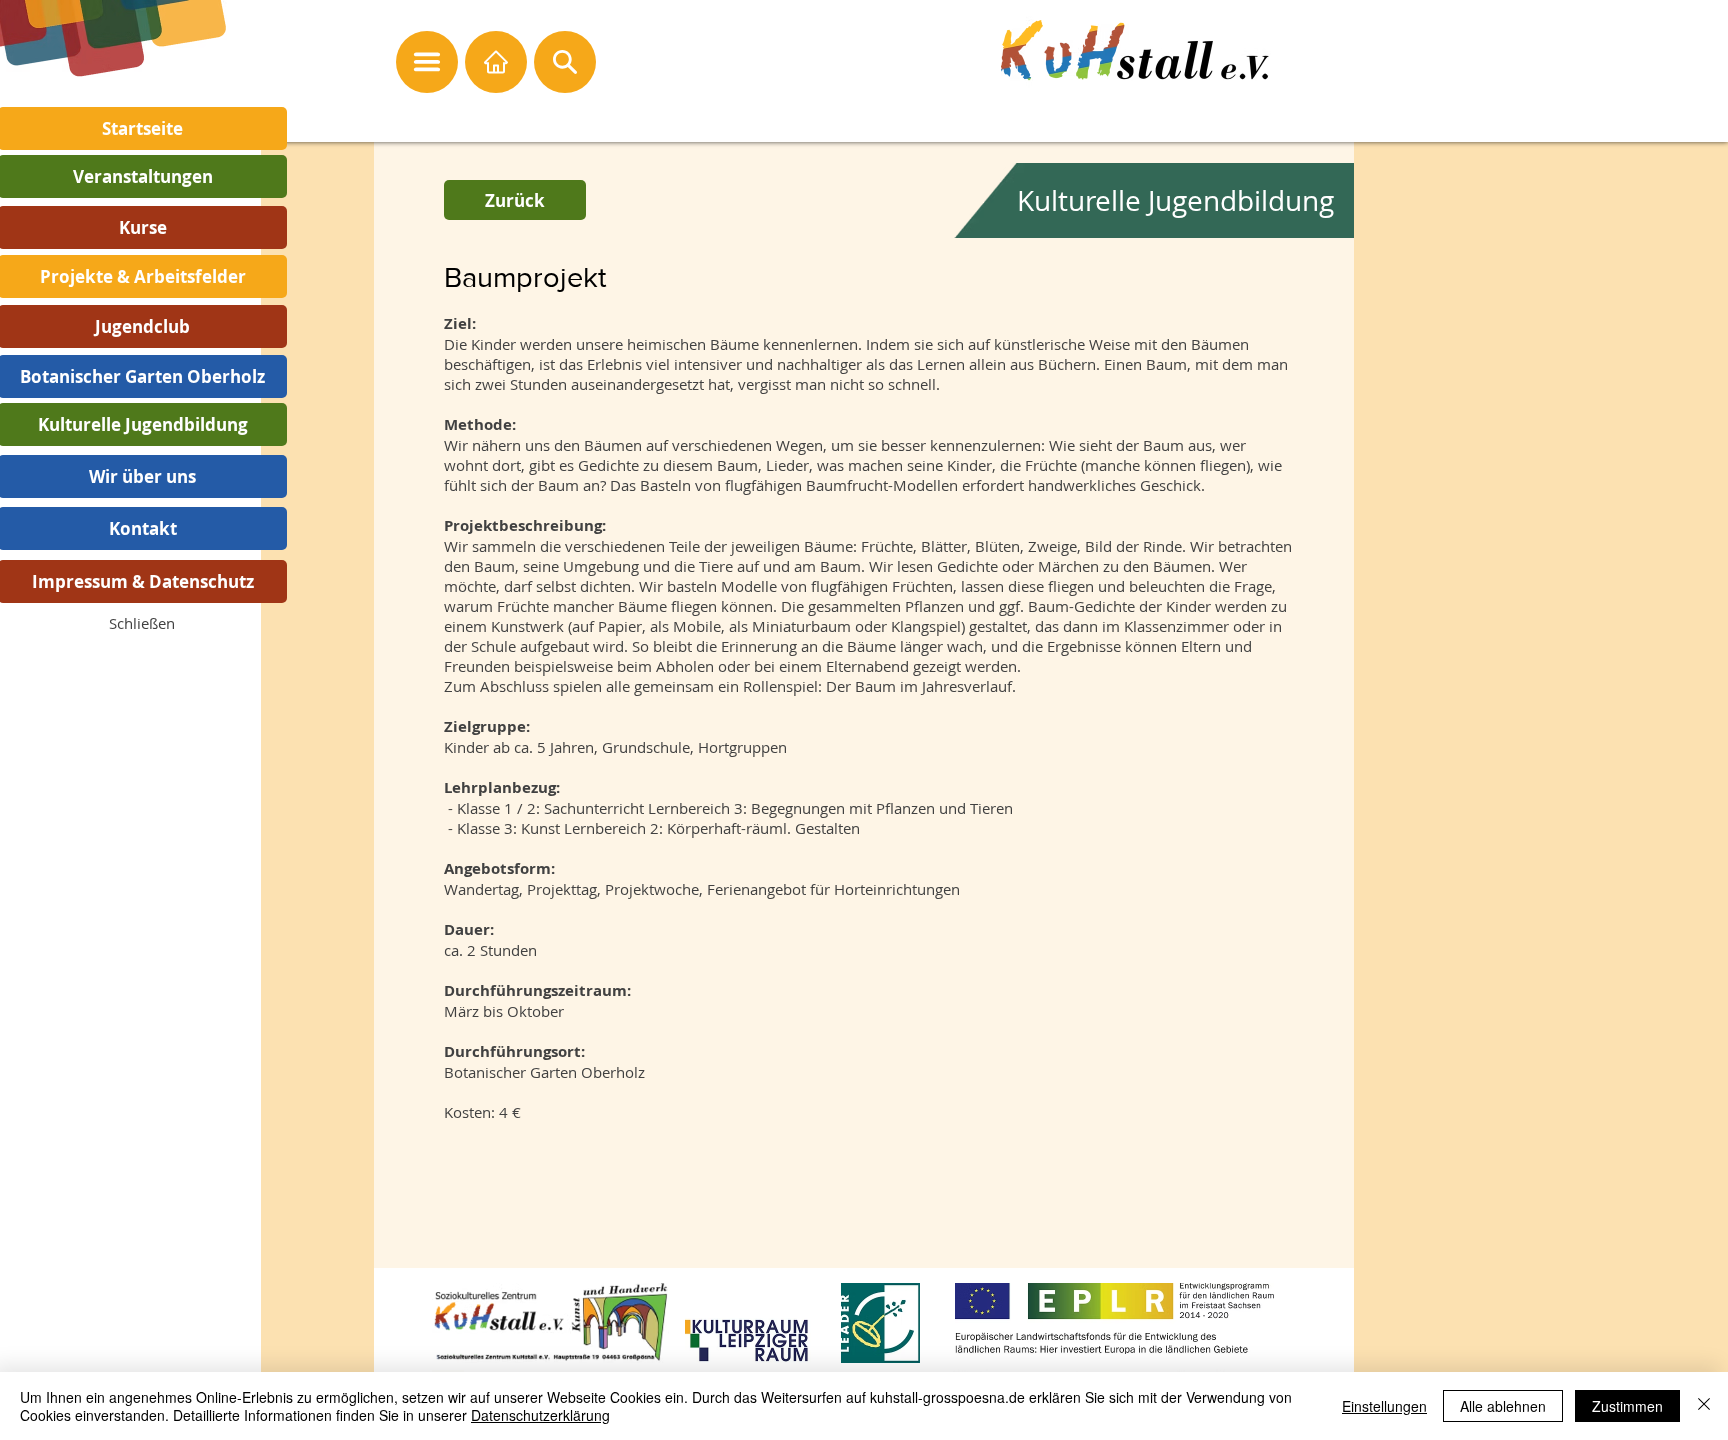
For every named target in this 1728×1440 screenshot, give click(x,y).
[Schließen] (1704, 1406)
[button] (142, 623)
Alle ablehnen (1503, 1406)
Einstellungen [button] (1384, 1406)
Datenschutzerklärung (540, 1415)
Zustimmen (1627, 1406)
